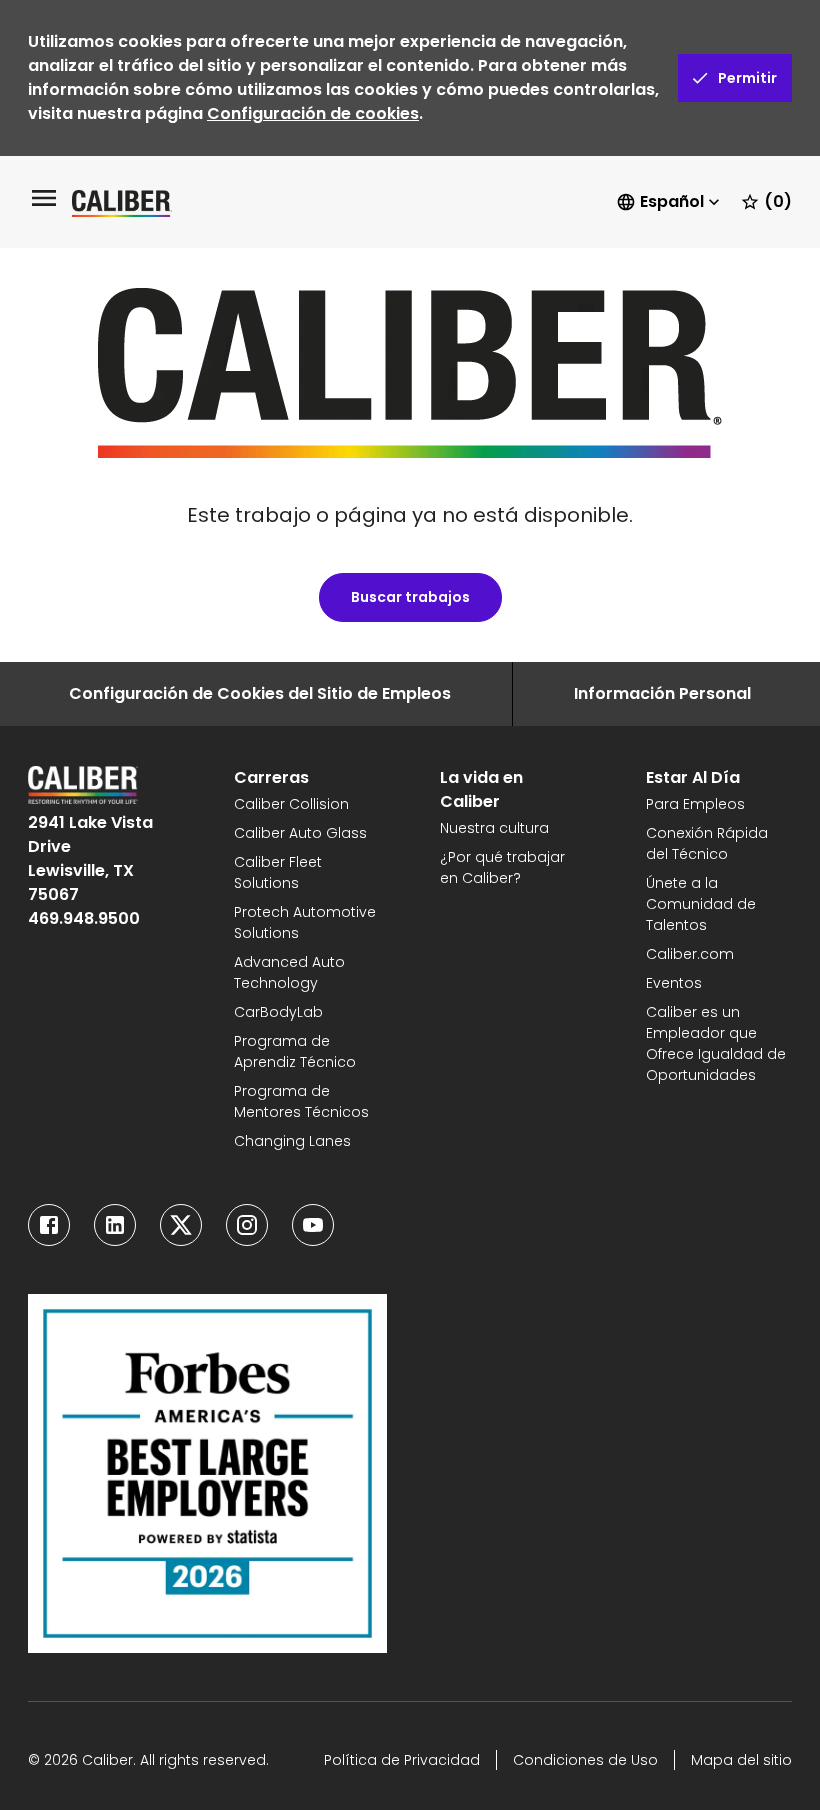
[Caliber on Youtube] (313, 1225)
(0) (778, 201)
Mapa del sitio (741, 1760)
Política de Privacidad (402, 1760)
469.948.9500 (84, 918)
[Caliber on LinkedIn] (115, 1225)
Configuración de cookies (313, 113)
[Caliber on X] (181, 1225)
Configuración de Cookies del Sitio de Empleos (260, 693)
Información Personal (662, 693)
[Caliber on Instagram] (247, 1225)
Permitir (747, 78)
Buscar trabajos (410, 597)
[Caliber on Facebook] (49, 1225)
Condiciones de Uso (585, 1760)
